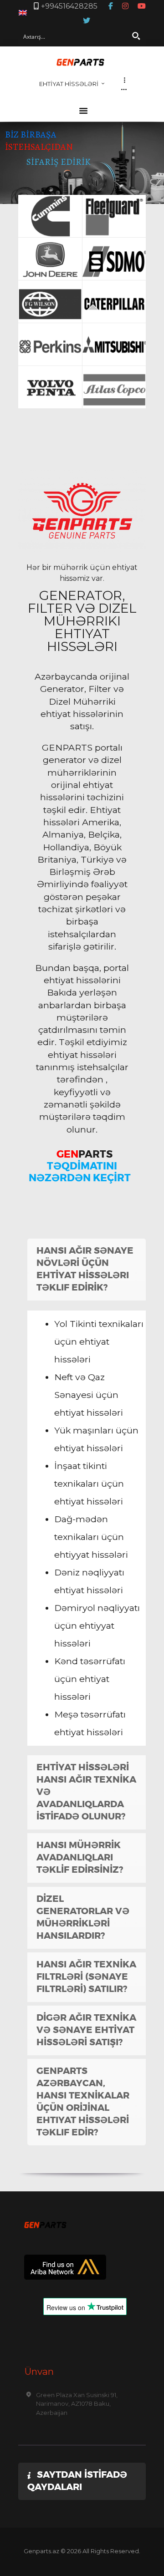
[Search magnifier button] (136, 36)
